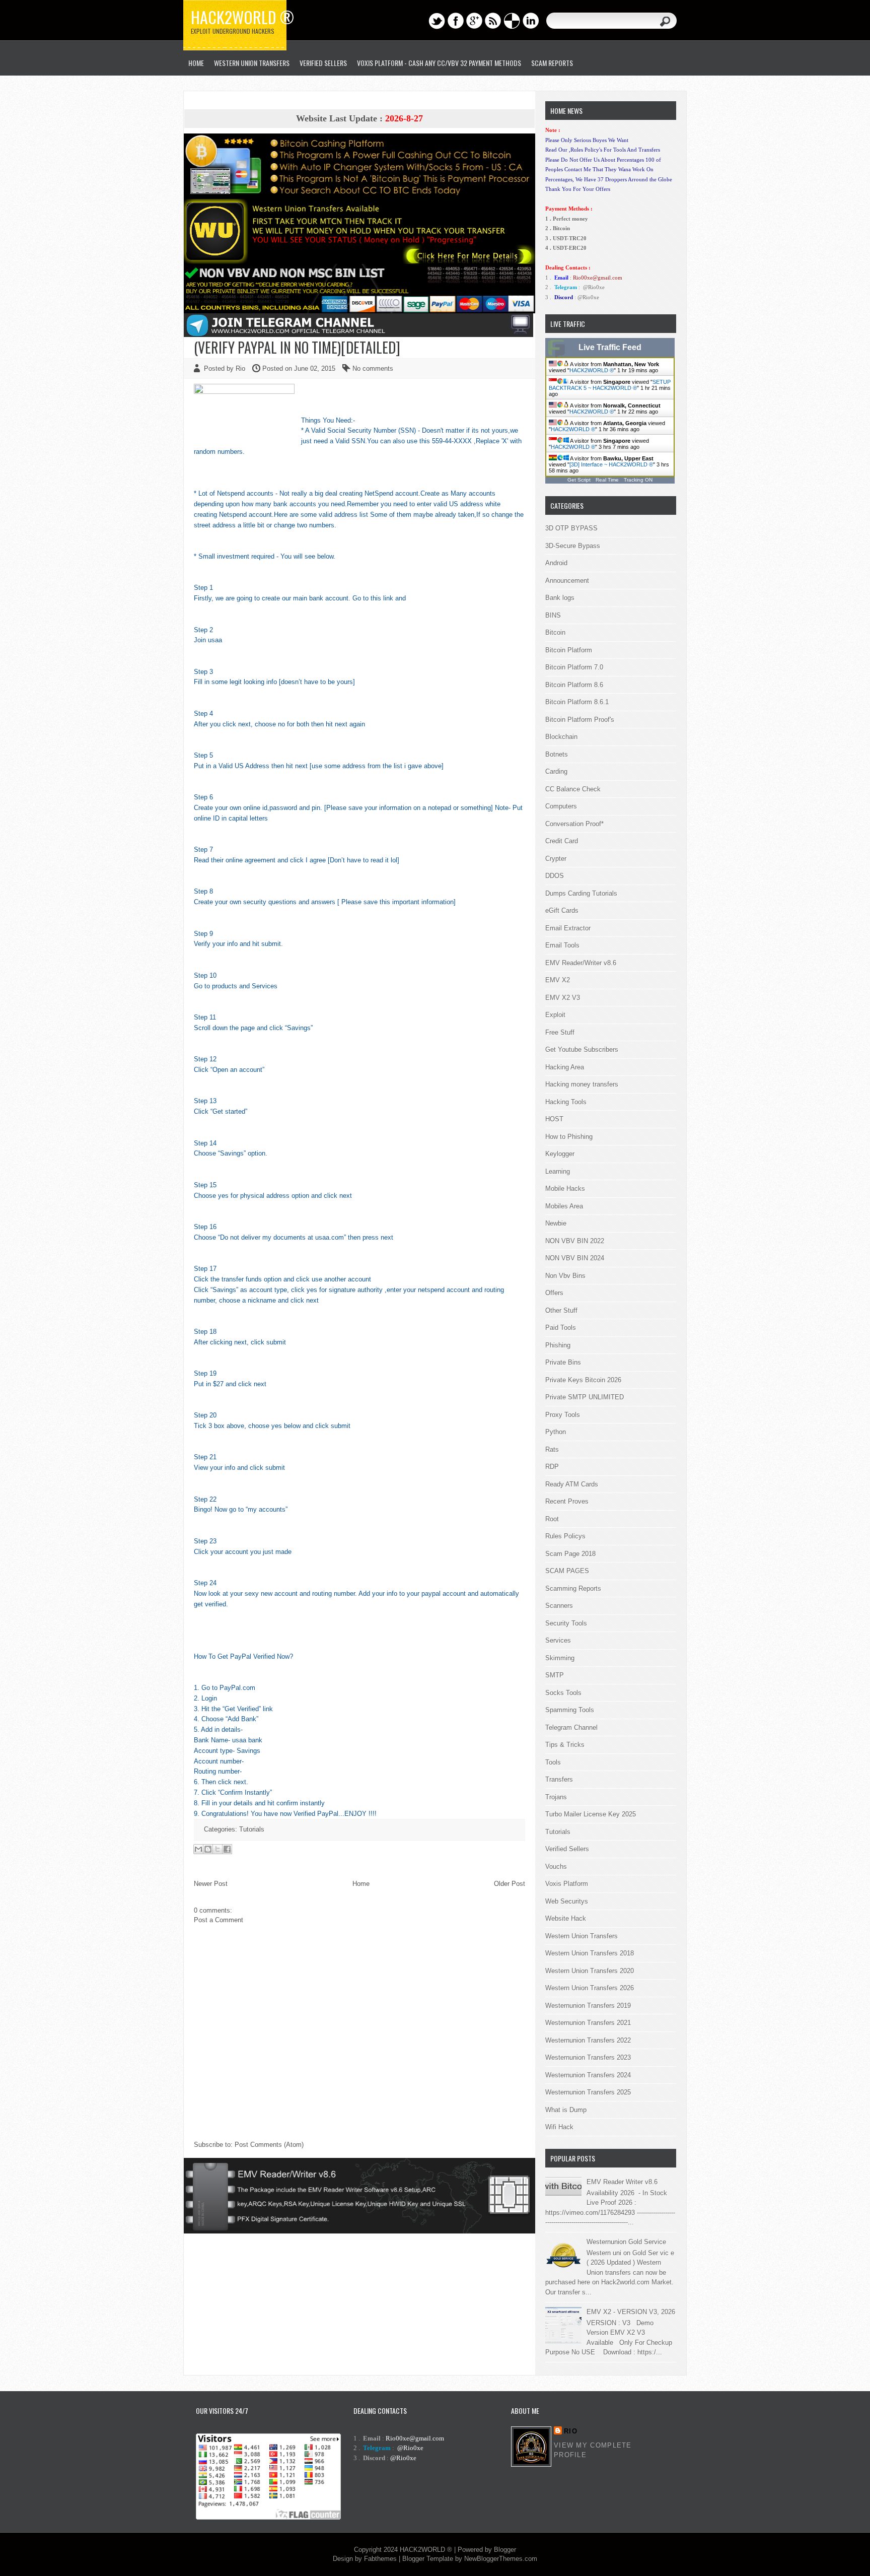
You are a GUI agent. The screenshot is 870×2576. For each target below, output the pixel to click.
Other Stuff (561, 1310)
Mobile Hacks (565, 1189)
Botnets (557, 754)
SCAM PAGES (567, 1571)
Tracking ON (638, 480)
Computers (561, 806)
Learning (558, 1171)
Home (361, 1884)
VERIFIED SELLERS (323, 63)
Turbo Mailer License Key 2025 (591, 1814)
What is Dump (566, 2110)
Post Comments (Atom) (269, 2145)
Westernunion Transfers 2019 (588, 2006)
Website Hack (566, 1918)
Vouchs (556, 1867)
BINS (553, 615)
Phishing (558, 1345)
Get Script (579, 480)
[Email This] (198, 1849)
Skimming (560, 1658)
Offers (554, 1293)
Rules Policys (565, 1536)
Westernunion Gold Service (626, 2242)
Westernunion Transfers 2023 (588, 2057)
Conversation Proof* (574, 824)
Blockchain (561, 737)
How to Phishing (569, 1137)
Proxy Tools (563, 1415)
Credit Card (562, 841)
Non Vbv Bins (565, 1276)
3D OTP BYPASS (571, 528)
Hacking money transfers (582, 1084)
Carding (556, 771)
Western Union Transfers (252, 63)
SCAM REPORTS (552, 63)
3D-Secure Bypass (573, 546)
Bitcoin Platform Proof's (580, 720)
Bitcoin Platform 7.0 (574, 667)
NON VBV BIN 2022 (575, 1241)
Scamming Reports (573, 1588)
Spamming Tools (570, 1710)
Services (558, 1640)
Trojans (556, 1797)
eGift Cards (562, 910)
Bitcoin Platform (569, 650)
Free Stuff (560, 1032)
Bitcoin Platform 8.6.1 (577, 702)
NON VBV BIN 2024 (575, 1258)
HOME (196, 63)
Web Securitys (567, 1901)
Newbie (556, 1223)
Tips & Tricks (565, 1745)
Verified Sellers (567, 1849)
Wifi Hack (559, 2127)
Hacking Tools (566, 1102)
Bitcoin (555, 632)
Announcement (567, 581)
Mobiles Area (564, 1206)
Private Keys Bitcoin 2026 (583, 1380)
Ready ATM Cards (572, 1484)
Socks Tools (563, 1693)
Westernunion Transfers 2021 (588, 2023)
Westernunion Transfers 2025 (588, 2092)
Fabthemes (380, 2559)
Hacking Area (565, 1067)
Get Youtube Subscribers (582, 1049)
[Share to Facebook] (227, 1849)
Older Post (510, 1884)
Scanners (559, 1606)
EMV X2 (558, 980)
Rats (552, 1449)
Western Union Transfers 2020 (590, 1971)
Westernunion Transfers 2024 (588, 2075)
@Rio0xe (594, 287)
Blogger (505, 2550)
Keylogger (560, 1154)
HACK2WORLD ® (592, 370)
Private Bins (563, 1362)
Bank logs (560, 598)
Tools (553, 1762)
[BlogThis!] (208, 1849)
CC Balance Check (573, 789)
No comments (373, 368)
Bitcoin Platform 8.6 (574, 685)
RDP (552, 1467)
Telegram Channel (571, 1727)
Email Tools (562, 945)
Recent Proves (567, 1501)
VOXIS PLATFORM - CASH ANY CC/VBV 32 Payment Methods (439, 63)
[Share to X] (217, 1849)
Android (556, 563)
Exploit (555, 1015)
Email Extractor (568, 928)
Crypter (556, 859)
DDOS (555, 876)
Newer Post (211, 1884)
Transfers (559, 1779)
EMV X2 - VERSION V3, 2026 (631, 2312)
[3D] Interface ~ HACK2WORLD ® (611, 464)
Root (552, 1519)
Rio (571, 2431)
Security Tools (566, 1623)
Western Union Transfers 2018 (590, 1953)
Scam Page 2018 (570, 1554)
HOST (554, 1119)
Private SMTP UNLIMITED (585, 1397)
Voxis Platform (567, 1884)
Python (556, 1432)
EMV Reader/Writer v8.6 (581, 963)
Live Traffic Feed (610, 347)
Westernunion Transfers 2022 (588, 2040)
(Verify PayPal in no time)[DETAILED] (297, 347)
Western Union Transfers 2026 (590, 1988)
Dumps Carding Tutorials (581, 893)
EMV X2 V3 (563, 998)
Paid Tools (561, 1328)
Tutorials (252, 1829)
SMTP (555, 1675)
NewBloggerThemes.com (501, 2559)
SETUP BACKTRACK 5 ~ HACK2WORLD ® (610, 385)
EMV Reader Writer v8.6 (622, 2182)
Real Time (607, 480)
